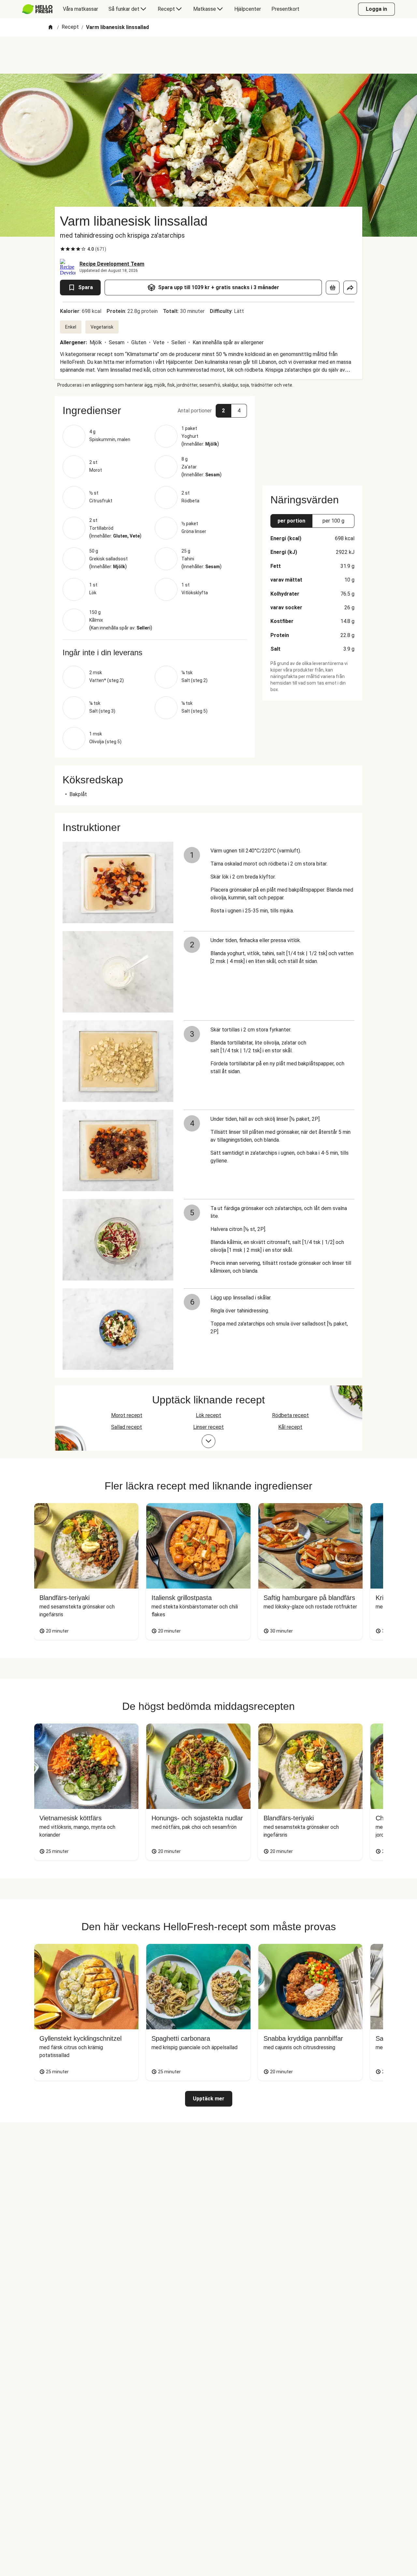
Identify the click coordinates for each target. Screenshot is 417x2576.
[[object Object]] (333, 288)
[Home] (50, 28)
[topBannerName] (208, 55)
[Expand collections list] (208, 1441)
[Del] (350, 288)
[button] (155, 410)
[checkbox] (63, 249)
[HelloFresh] (37, 9)
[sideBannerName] (312, 437)
